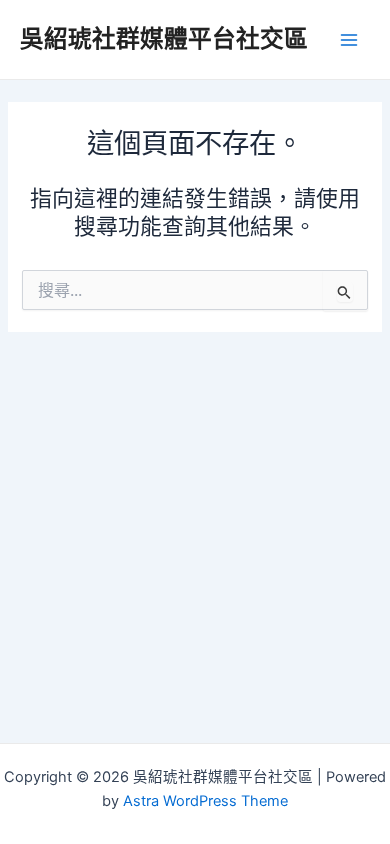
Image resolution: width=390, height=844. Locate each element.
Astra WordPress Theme (205, 801)
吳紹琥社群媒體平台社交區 (164, 38)
